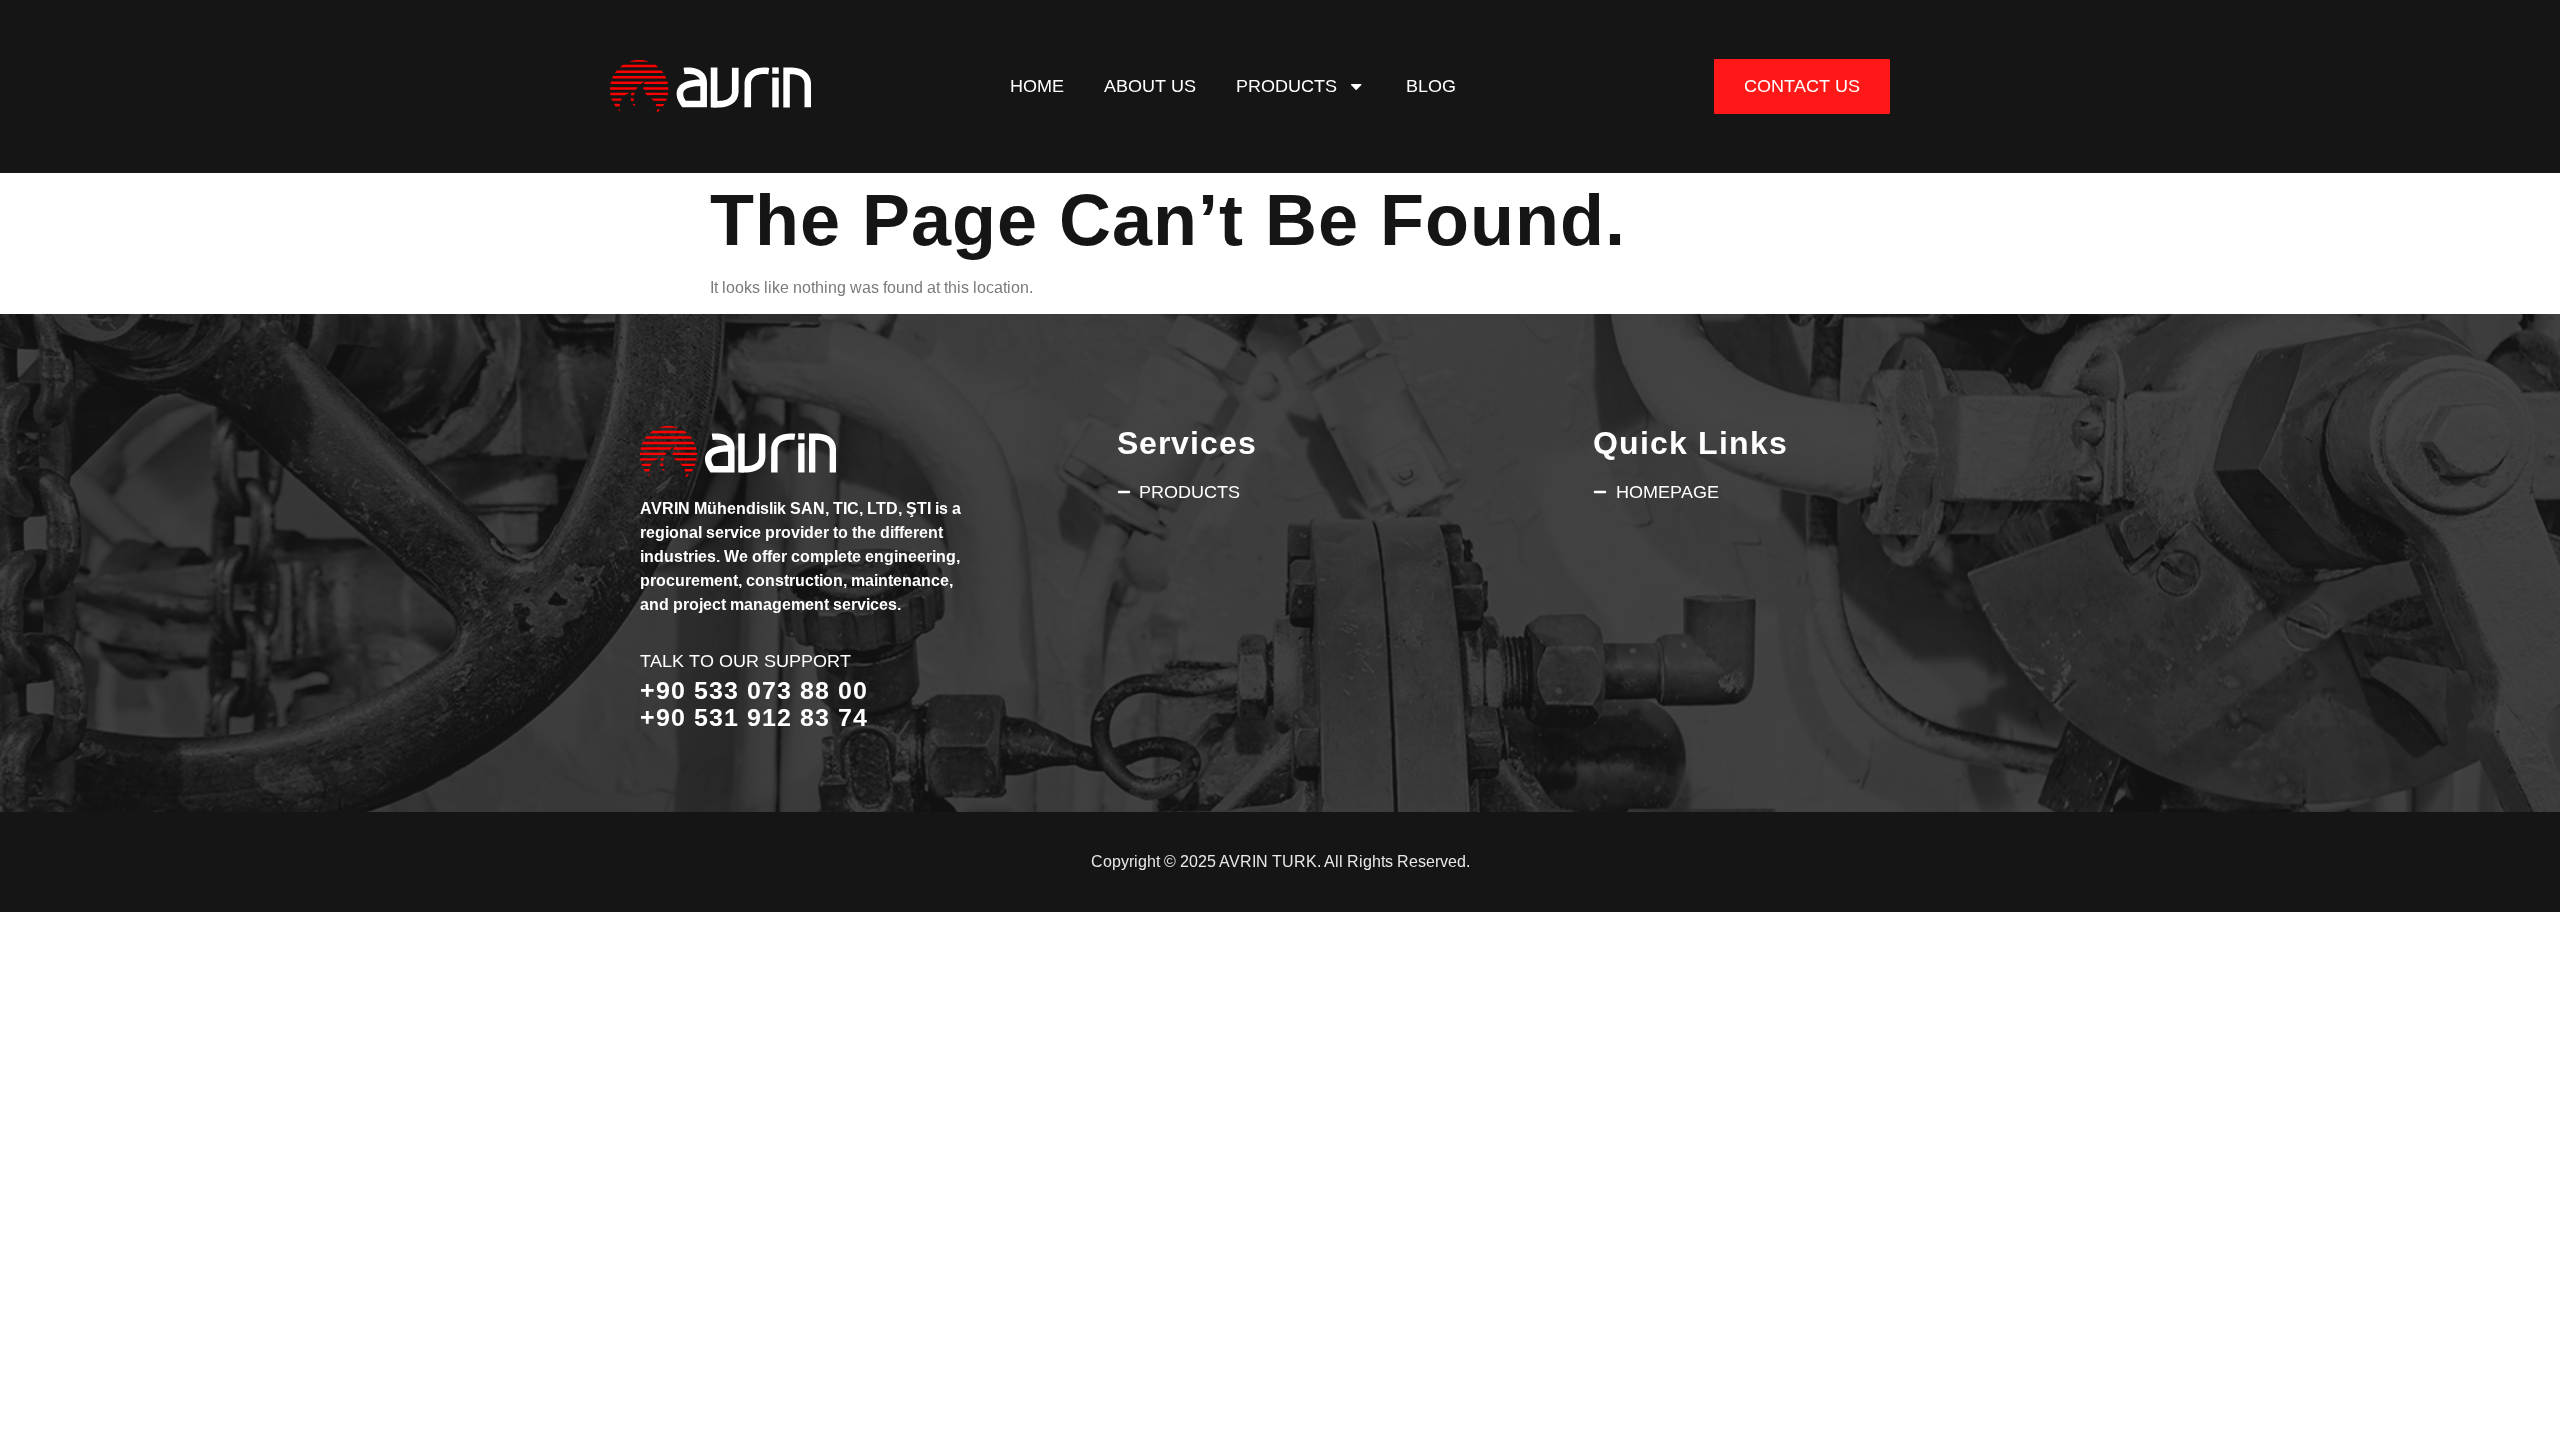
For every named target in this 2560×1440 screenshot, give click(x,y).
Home (1037, 85)
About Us (1150, 85)
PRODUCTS (1286, 85)
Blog (1431, 85)
